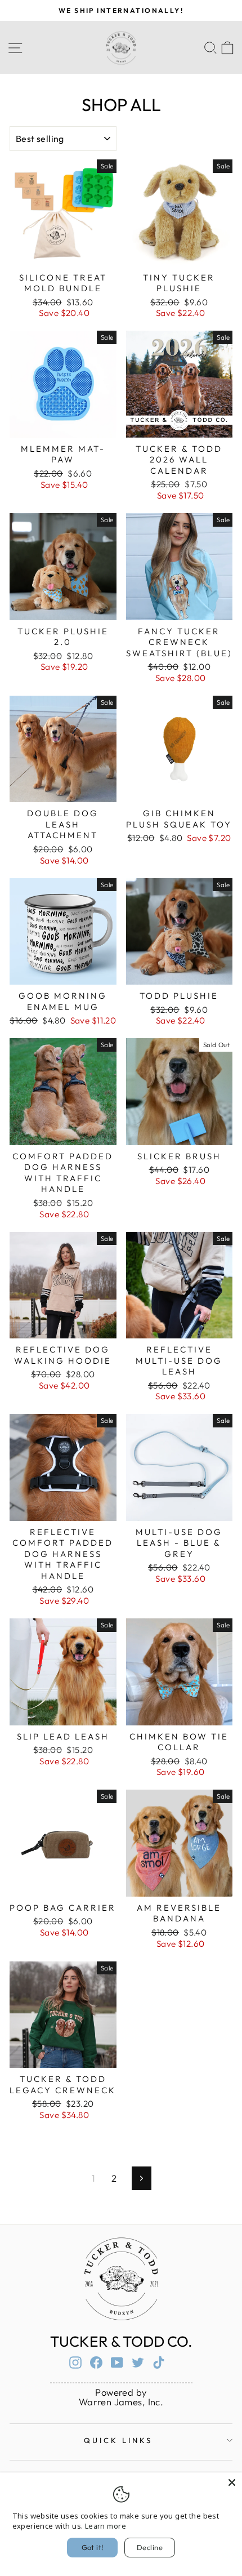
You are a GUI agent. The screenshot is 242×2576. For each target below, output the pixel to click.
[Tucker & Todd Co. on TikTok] (159, 2362)
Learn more (106, 2526)
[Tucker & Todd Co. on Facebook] (96, 2362)
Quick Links (118, 2440)
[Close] (232, 2482)
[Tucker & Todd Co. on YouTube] (117, 2362)
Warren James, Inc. (121, 2402)
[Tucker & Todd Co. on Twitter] (138, 2362)
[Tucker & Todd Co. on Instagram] (75, 2362)
